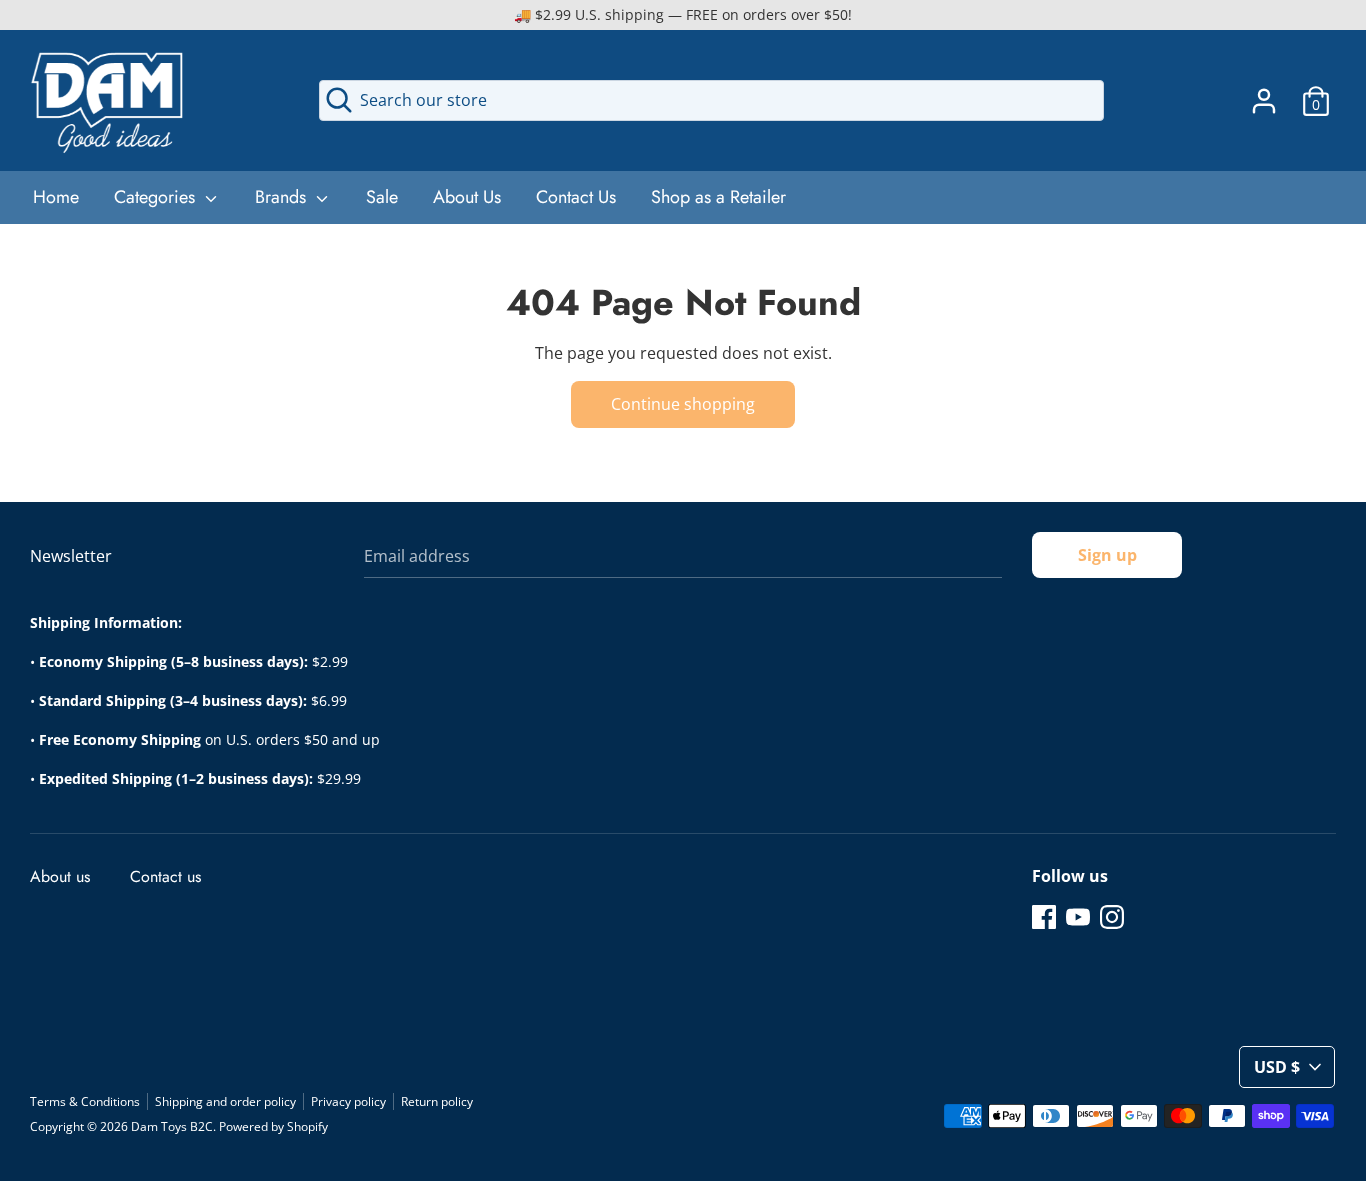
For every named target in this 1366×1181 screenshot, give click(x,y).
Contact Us (576, 197)
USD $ (1277, 1067)
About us (60, 876)
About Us (467, 197)
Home (56, 197)
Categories (157, 197)
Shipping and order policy (225, 1101)
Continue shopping (683, 404)
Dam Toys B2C (172, 1126)
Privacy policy (348, 1101)
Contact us (165, 876)
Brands (283, 197)
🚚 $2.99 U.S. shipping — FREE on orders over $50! (683, 14)
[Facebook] (1044, 916)
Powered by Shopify (273, 1126)
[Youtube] (1078, 916)
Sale (382, 197)
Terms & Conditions (85, 1101)
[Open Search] (339, 100)
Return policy (437, 1101)
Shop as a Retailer (718, 197)
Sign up (1107, 555)
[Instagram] (1112, 916)
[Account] (1264, 93)
